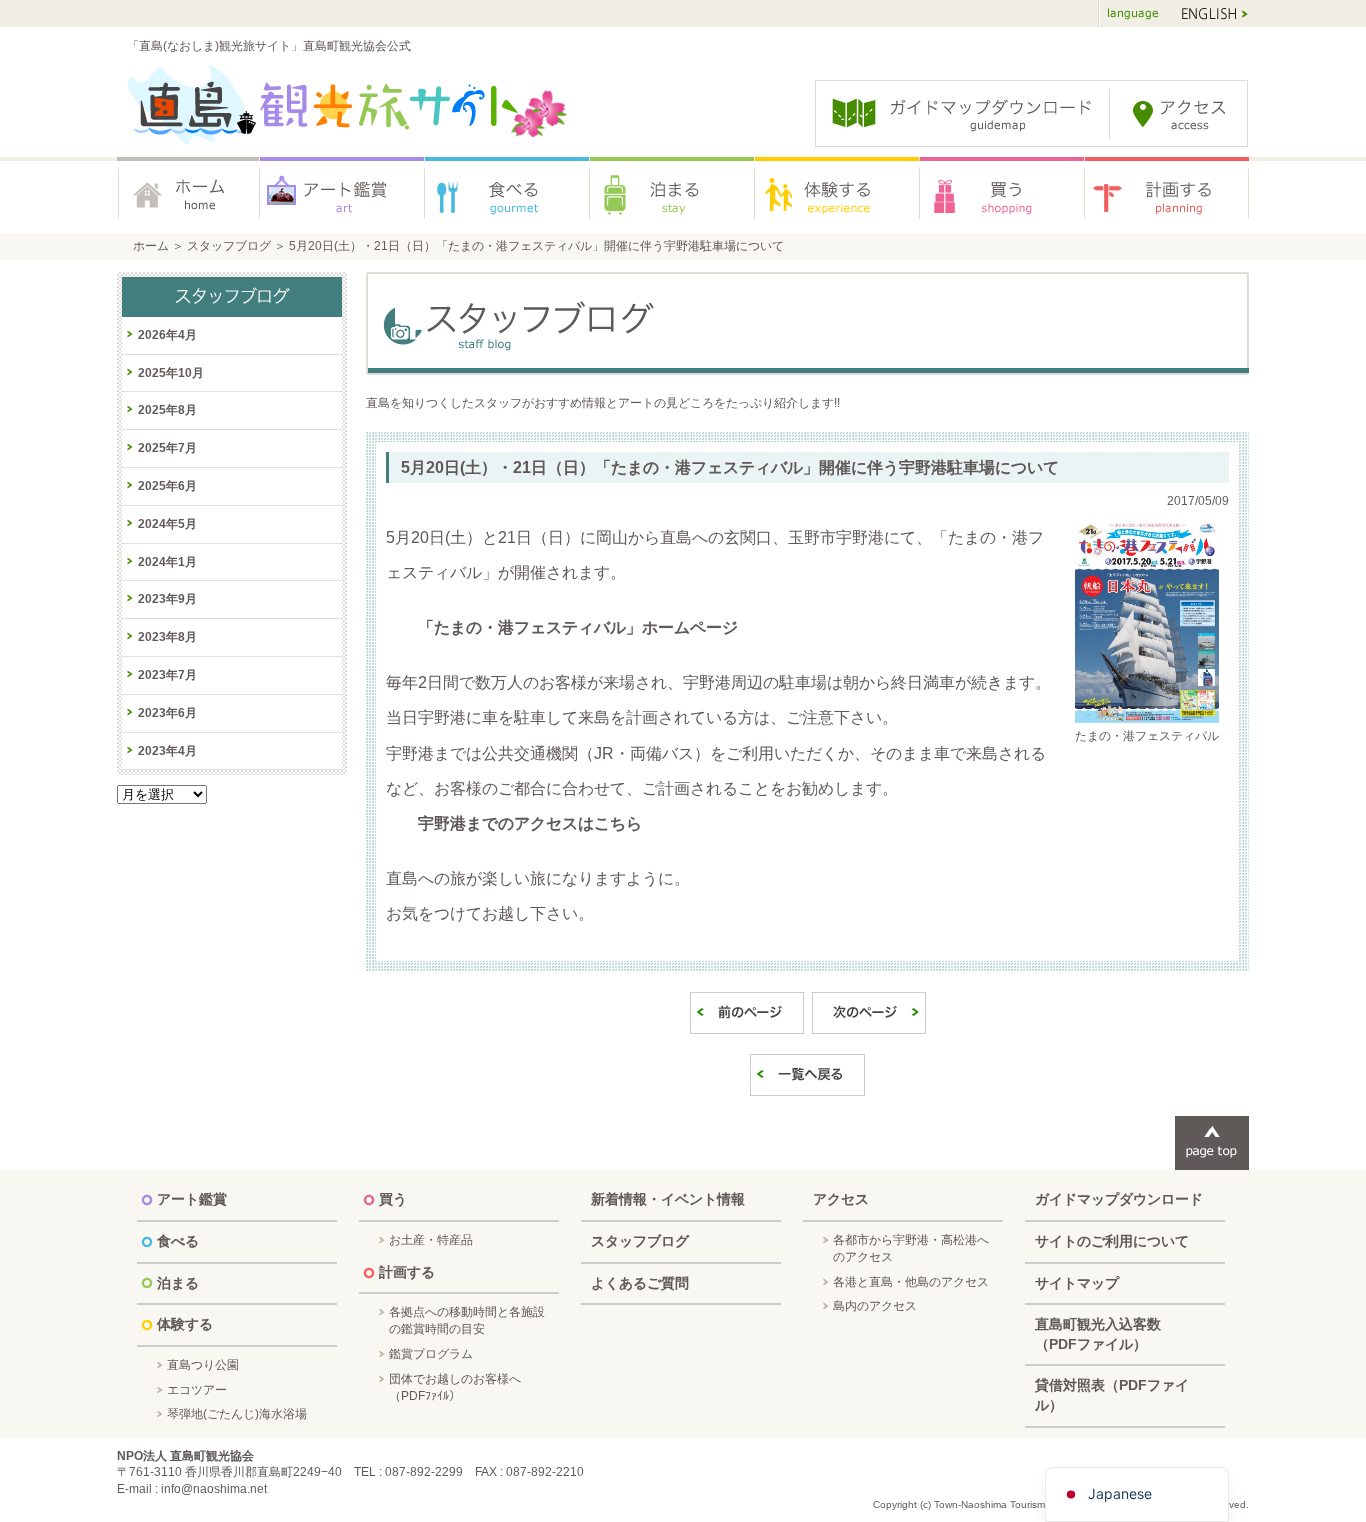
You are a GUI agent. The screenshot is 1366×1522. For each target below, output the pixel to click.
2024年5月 (167, 524)
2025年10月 (171, 373)
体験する (837, 195)
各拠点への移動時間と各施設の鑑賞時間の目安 (467, 1320)
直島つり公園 (203, 1365)
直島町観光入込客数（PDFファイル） (1098, 1334)
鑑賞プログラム (431, 1354)
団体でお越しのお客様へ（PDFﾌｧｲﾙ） (455, 1387)
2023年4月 (167, 751)
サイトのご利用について (1112, 1241)
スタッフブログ (229, 246)
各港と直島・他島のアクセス (911, 1282)
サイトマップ (1077, 1283)
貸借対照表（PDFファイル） (1112, 1395)
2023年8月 (167, 637)
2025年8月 (167, 410)
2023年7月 (167, 675)
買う (1002, 195)
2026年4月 (167, 335)
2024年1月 (167, 562)
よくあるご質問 (640, 1283)
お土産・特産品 (431, 1240)
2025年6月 (167, 486)
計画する (1167, 195)
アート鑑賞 (342, 195)
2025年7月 (167, 448)
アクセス (841, 1199)
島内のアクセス (875, 1306)
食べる (507, 195)
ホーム (188, 195)
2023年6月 (167, 713)
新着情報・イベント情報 (668, 1199)
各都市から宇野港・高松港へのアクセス (911, 1248)
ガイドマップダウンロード (1119, 1199)
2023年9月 (167, 599)
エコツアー (197, 1390)
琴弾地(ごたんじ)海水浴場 (237, 1414)
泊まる (672, 195)
